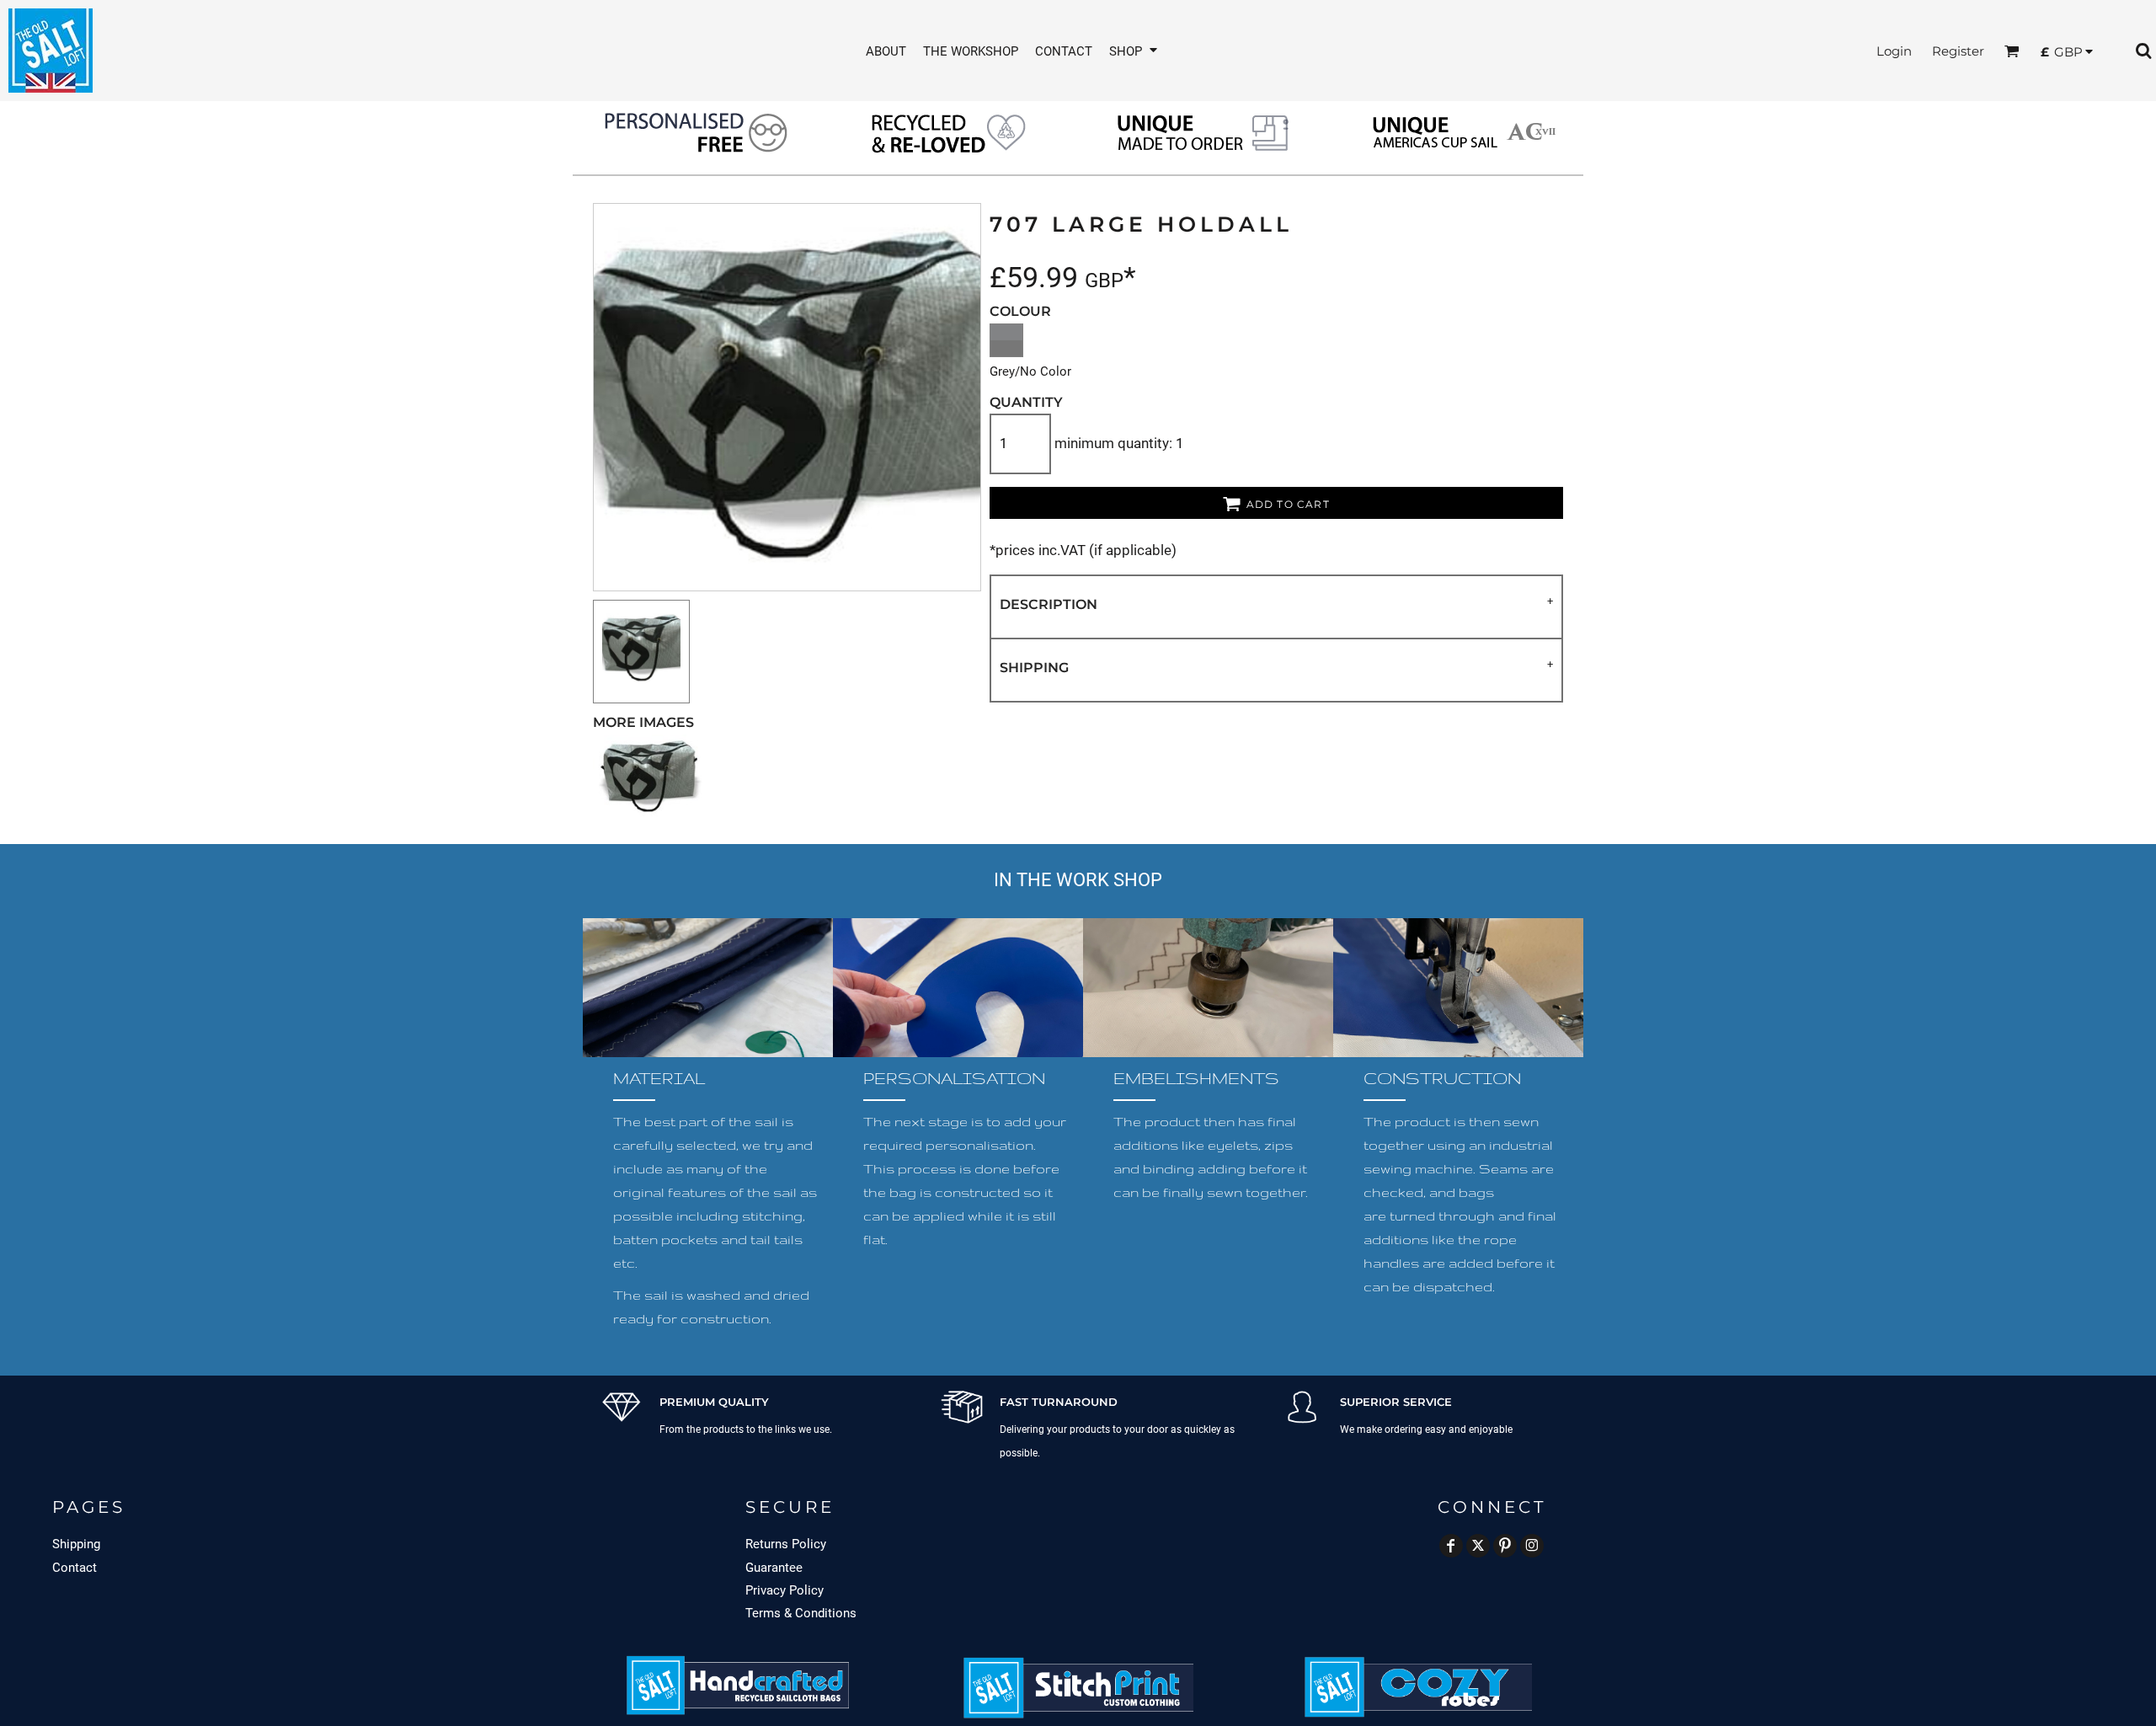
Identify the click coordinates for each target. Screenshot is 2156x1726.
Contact (75, 1568)
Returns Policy (786, 1544)
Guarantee (774, 1568)
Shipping (76, 1544)
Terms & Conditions (801, 1613)
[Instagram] (1532, 1546)
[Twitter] (1478, 1546)
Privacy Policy (784, 1590)
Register (1958, 51)
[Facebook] (1451, 1546)
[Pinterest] (1505, 1546)
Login (1894, 51)
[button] (1135, 51)
